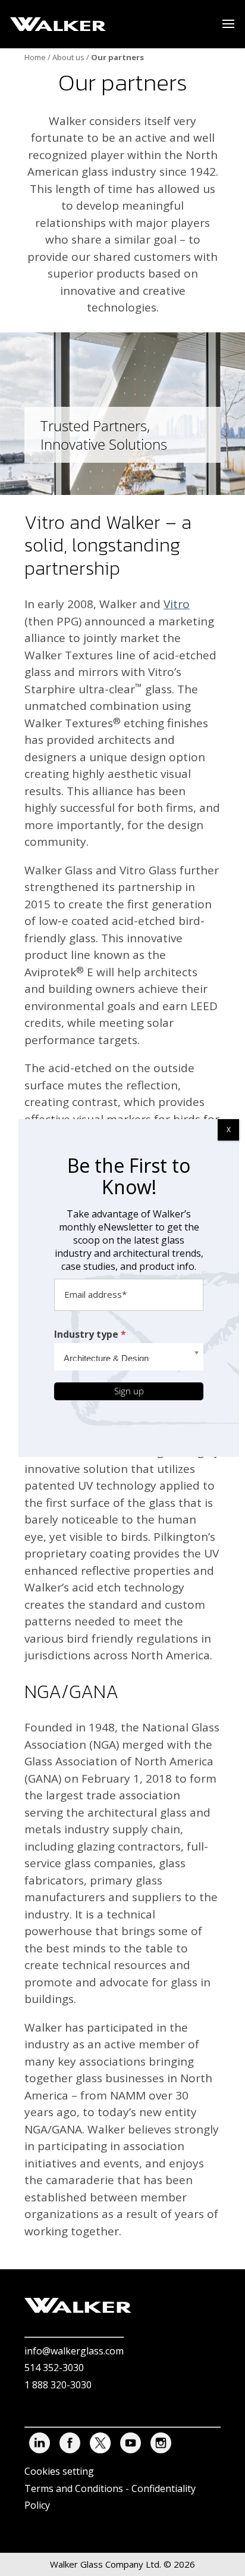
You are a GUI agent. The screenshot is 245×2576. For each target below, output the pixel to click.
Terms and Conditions (74, 2488)
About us (68, 57)
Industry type (90, 1334)
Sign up (129, 1391)
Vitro (177, 604)
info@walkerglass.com (74, 2351)
